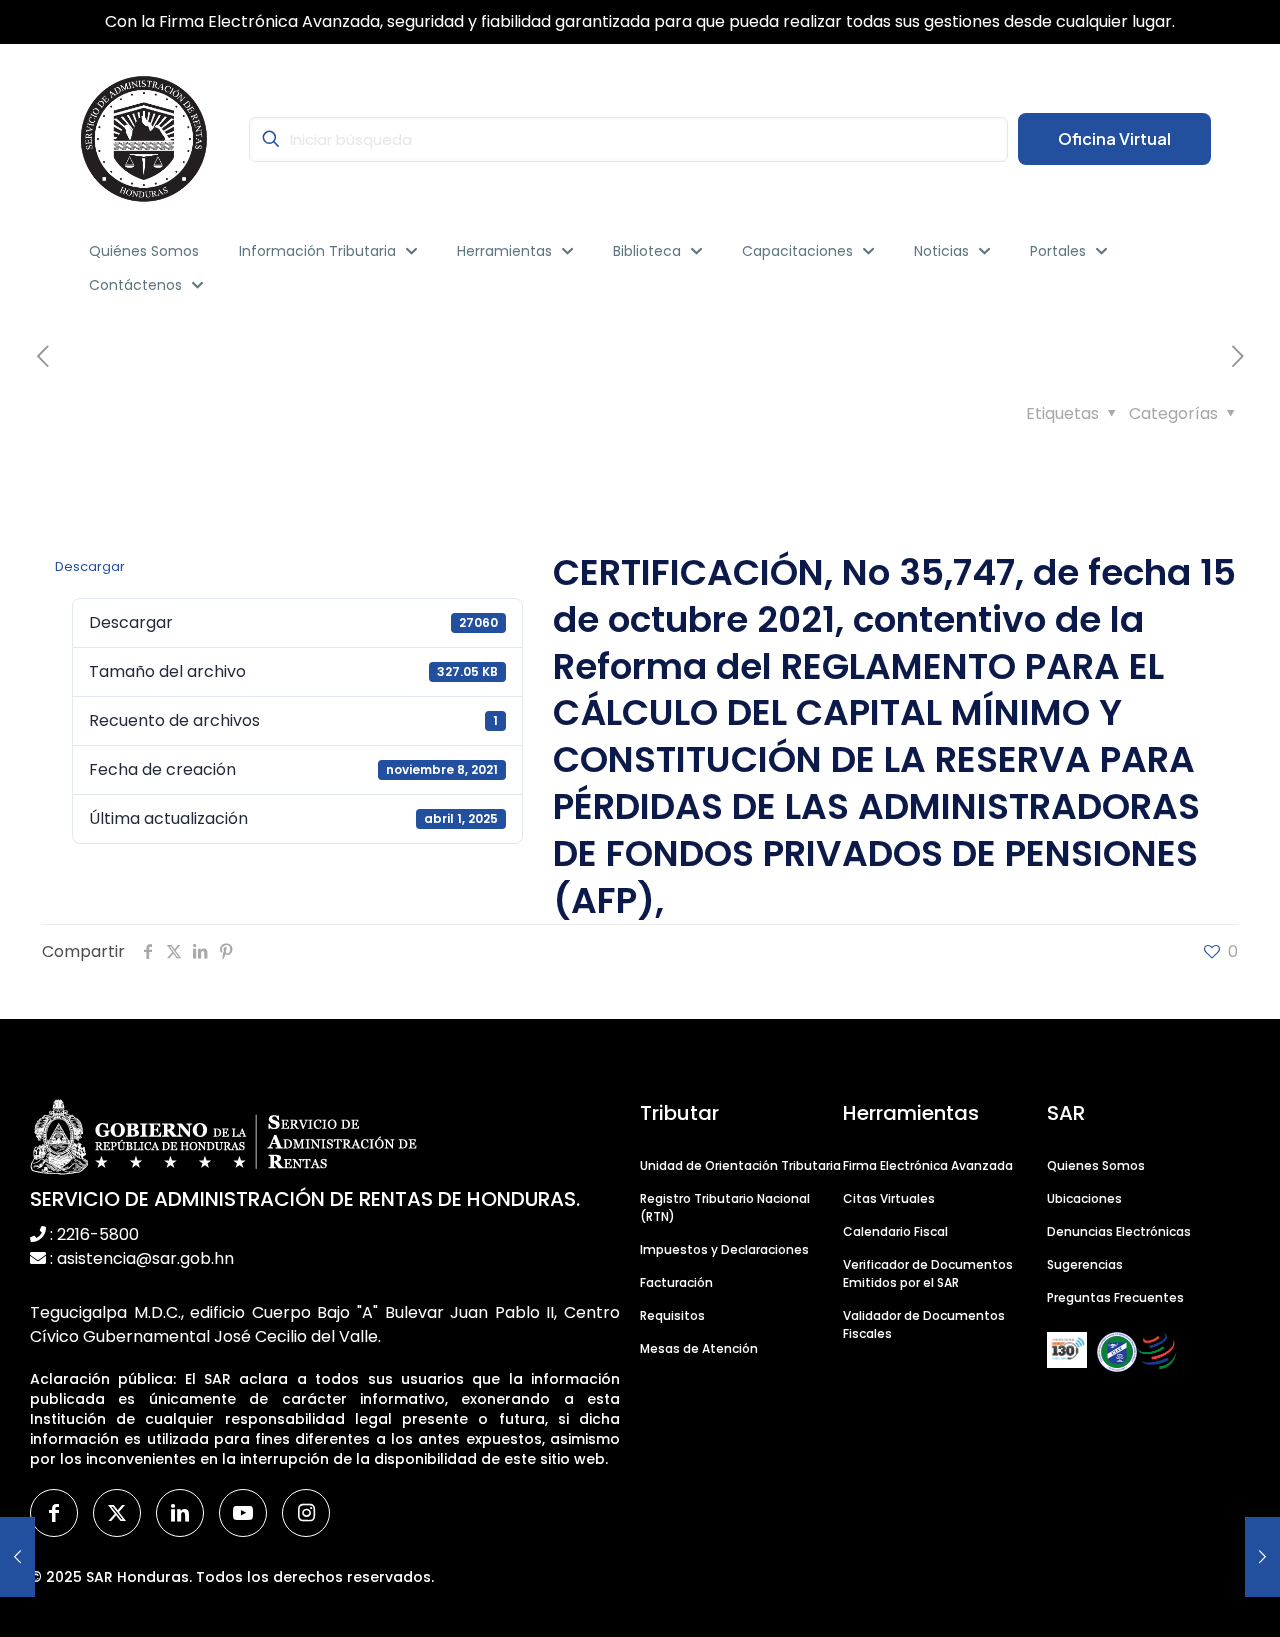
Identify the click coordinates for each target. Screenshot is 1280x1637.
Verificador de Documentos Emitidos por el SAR (928, 1273)
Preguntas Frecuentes (1115, 1297)
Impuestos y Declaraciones (724, 1249)
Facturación (676, 1282)
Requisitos (672, 1315)
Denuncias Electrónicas (1119, 1231)
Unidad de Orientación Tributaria (740, 1165)
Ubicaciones (1084, 1198)
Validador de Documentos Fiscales (924, 1324)
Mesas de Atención (699, 1348)
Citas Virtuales (889, 1198)
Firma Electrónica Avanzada (928, 1165)
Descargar (90, 566)
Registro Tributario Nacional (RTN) (725, 1207)
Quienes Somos (1096, 1165)
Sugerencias (1085, 1264)
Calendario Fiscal (895, 1231)
